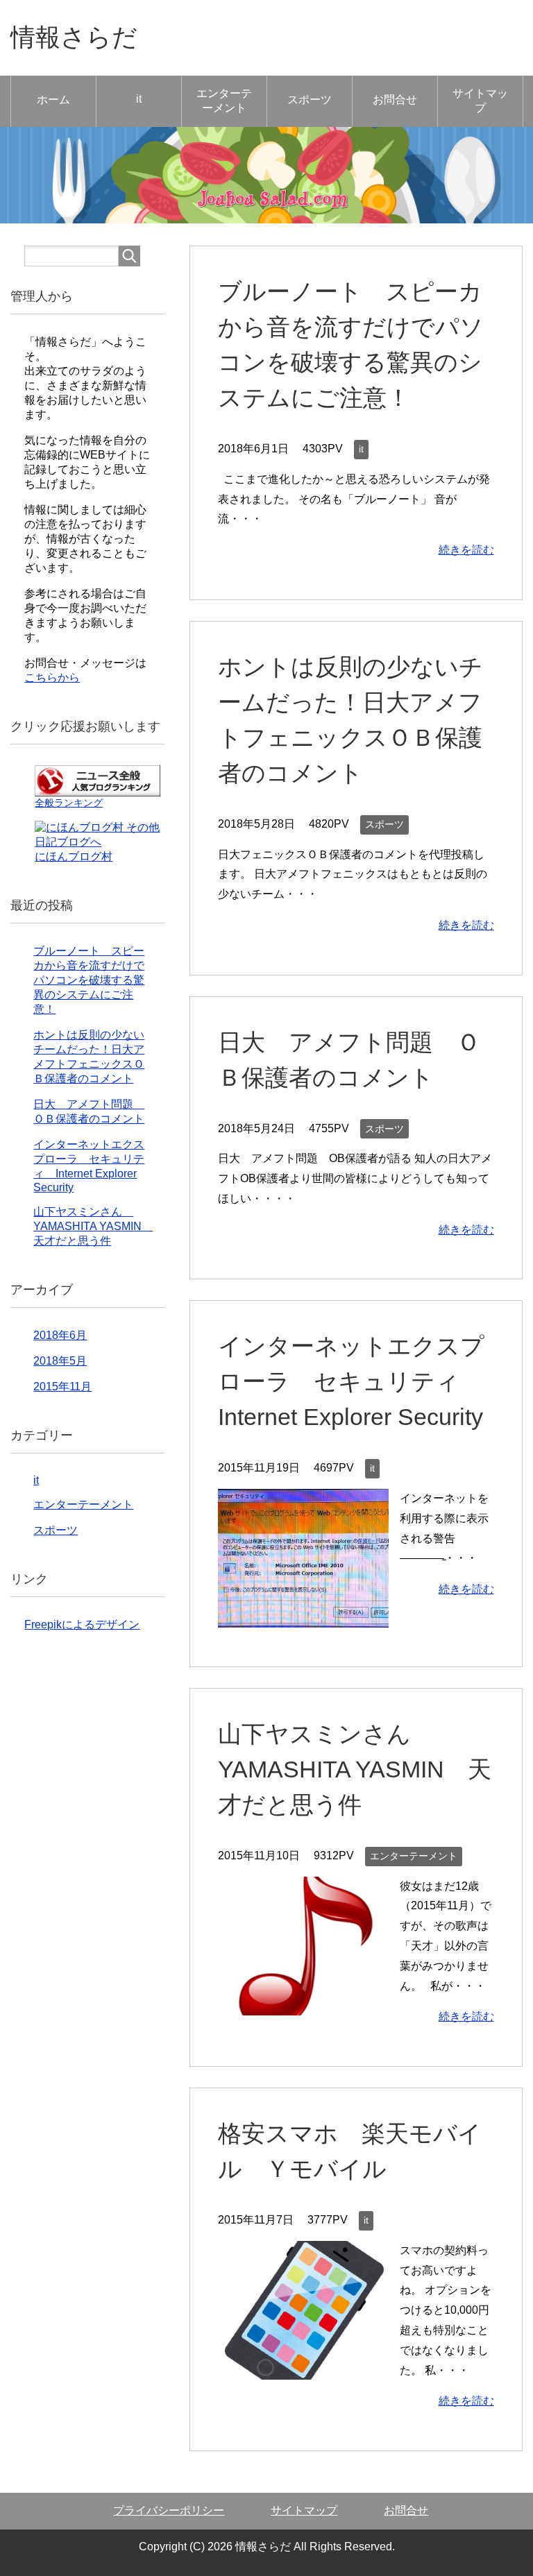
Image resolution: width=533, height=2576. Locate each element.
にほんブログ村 (74, 856)
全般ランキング (69, 803)
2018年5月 (60, 1361)
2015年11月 (62, 1387)
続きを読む (466, 550)
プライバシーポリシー (169, 2510)
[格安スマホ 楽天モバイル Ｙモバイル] (303, 2369)
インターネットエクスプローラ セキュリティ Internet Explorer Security (351, 1381)
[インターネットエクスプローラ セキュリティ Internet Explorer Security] (303, 1617)
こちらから (52, 677)
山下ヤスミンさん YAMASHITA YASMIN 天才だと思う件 (355, 1769)
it (139, 99)
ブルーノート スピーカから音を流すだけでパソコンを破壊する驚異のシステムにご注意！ (89, 980)
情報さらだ (74, 37)
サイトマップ (480, 101)
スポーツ (310, 100)
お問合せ (395, 100)
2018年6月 (60, 1335)
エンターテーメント (224, 101)
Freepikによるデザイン (82, 1624)
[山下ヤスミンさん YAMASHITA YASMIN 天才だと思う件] (303, 2005)
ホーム (53, 100)
